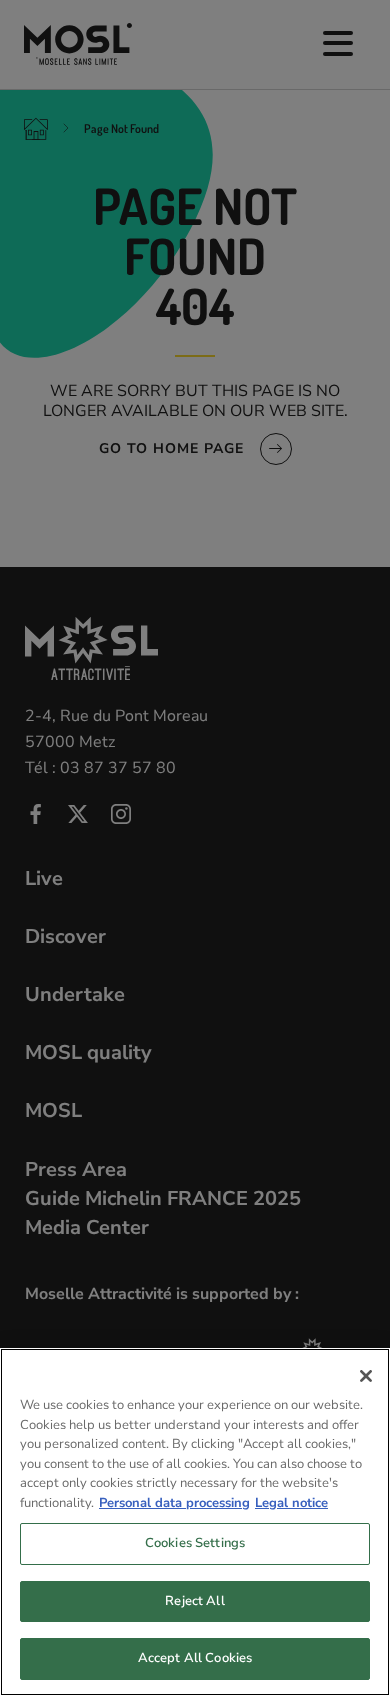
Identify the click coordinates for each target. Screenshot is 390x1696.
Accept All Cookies (195, 1658)
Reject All (194, 1601)
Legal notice (291, 1503)
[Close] (366, 1376)
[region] (195, 1522)
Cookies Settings (195, 1543)
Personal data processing (174, 1503)
